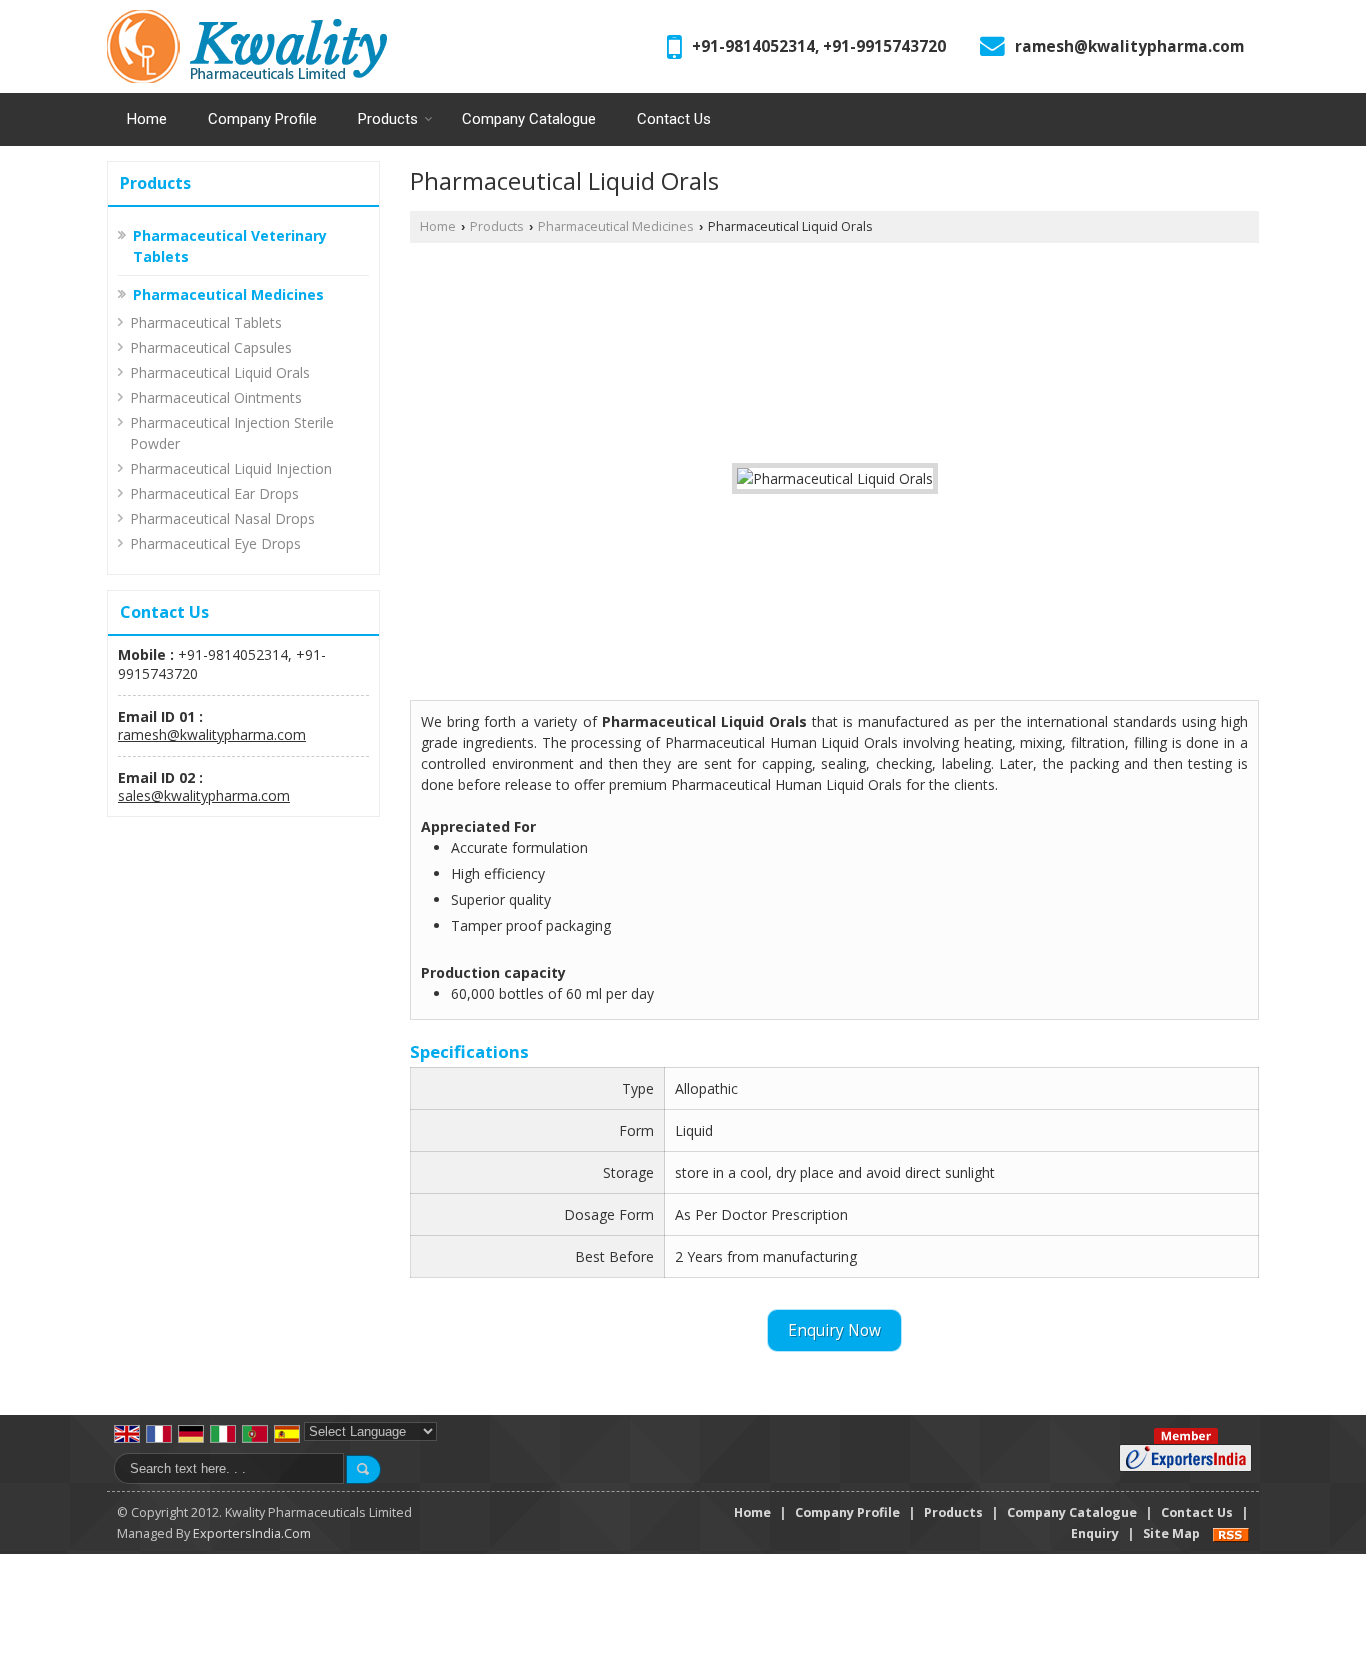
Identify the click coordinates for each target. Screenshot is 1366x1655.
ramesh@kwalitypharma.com (1129, 46)
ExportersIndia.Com (252, 1533)
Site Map (1171, 1533)
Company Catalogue (529, 119)
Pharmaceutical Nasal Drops (222, 518)
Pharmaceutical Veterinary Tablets (230, 246)
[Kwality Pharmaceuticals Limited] (247, 46)
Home (147, 119)
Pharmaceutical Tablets (206, 322)
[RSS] (1231, 1533)
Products (388, 119)
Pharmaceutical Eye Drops (215, 543)
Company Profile (262, 119)
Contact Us (674, 119)
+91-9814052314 (753, 46)
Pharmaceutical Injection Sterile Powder (232, 433)
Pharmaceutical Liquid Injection (231, 468)
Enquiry (1095, 1533)
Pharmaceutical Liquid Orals (220, 372)
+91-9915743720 (884, 46)
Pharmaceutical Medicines (228, 294)
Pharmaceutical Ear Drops (214, 493)
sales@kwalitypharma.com (204, 795)
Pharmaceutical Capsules (211, 347)
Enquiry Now (834, 1330)
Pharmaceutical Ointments (216, 397)
